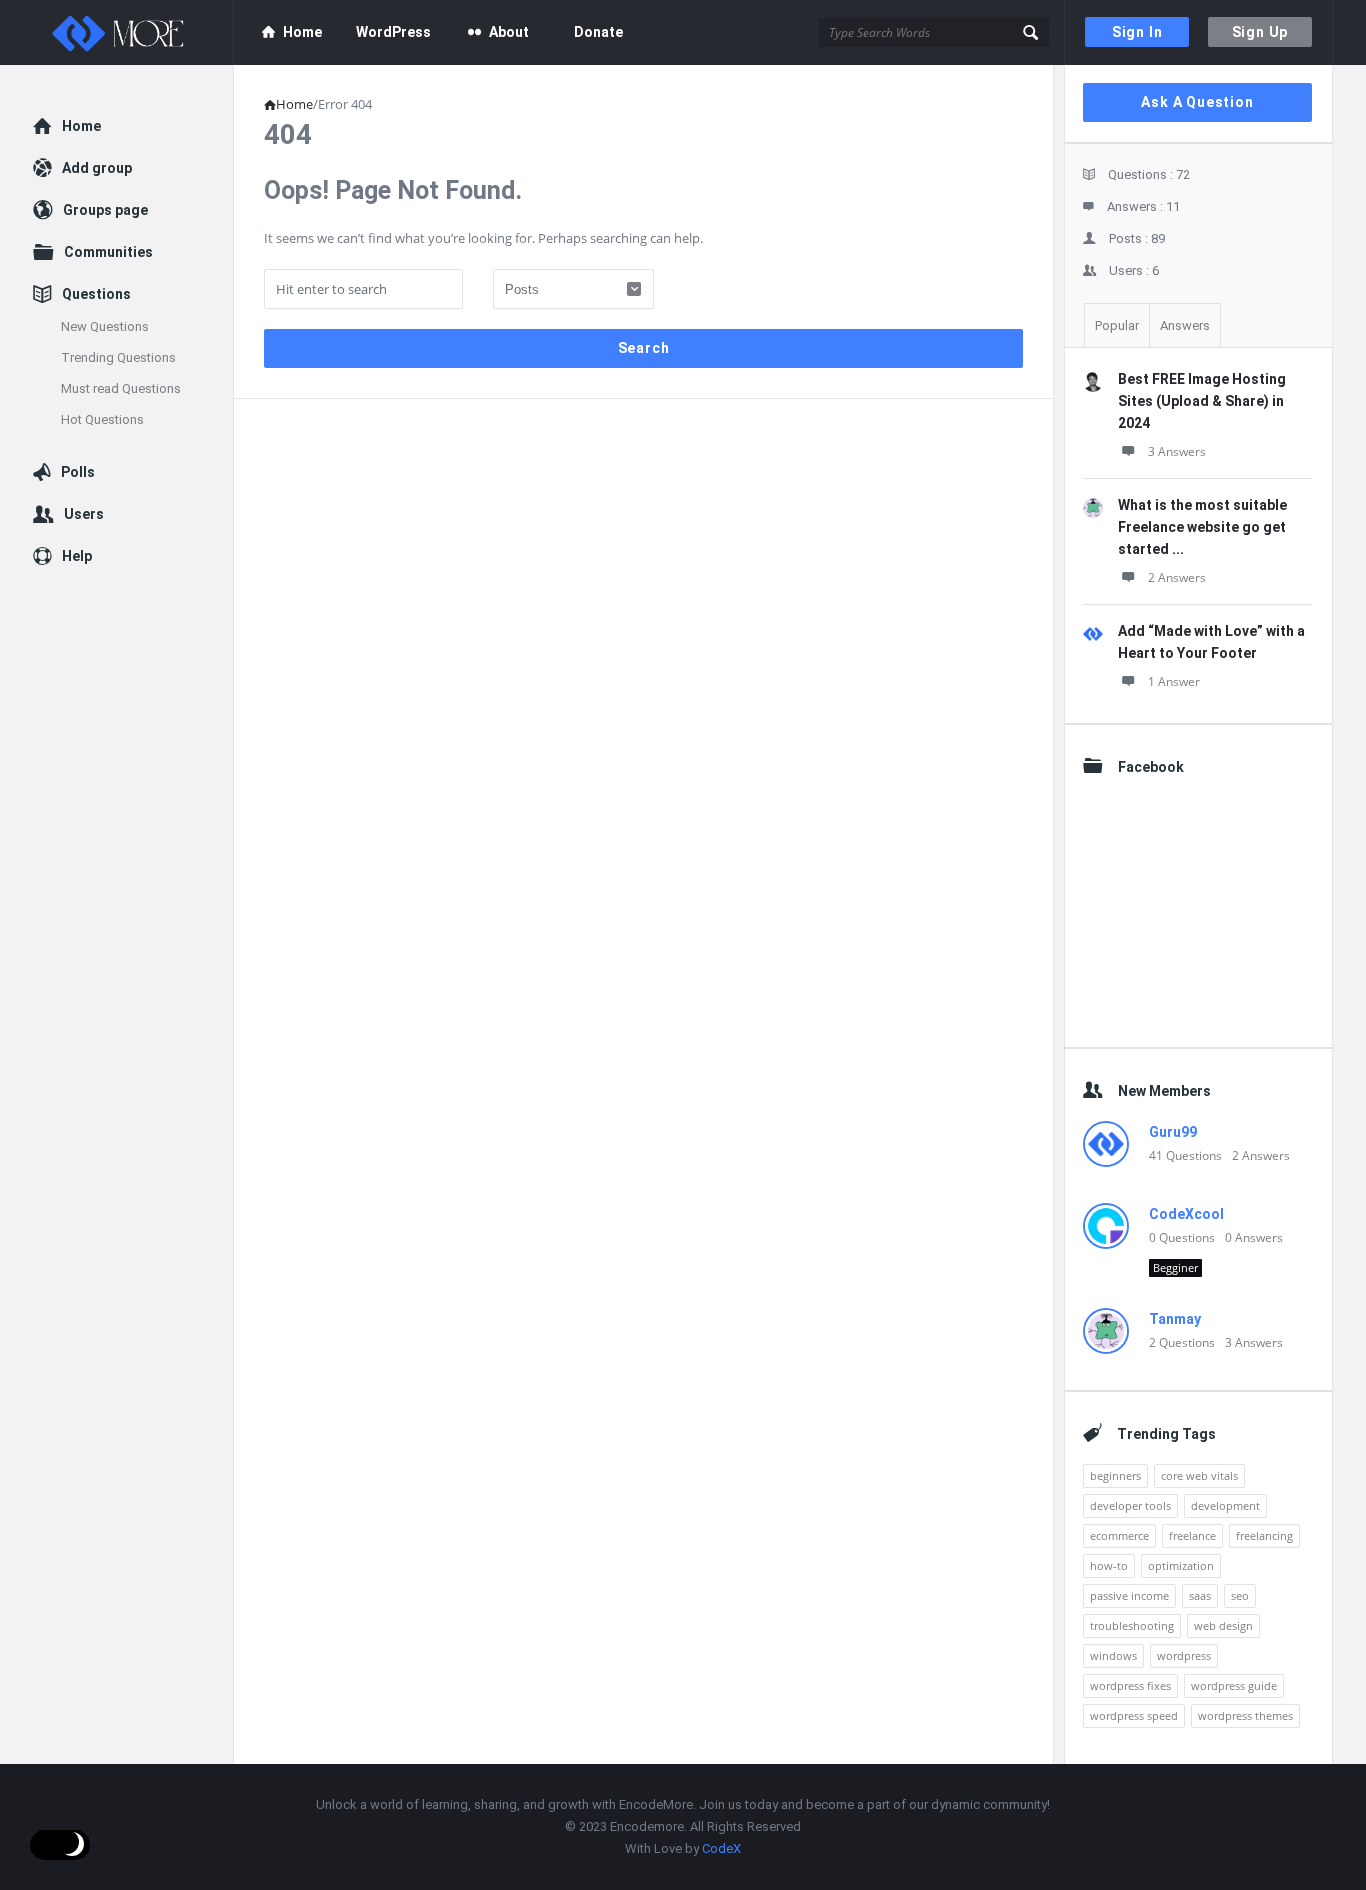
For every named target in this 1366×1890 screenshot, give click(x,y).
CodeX (721, 1848)
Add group (97, 168)
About (509, 32)
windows (1113, 1655)
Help (77, 556)
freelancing (1264, 1535)
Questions (96, 294)
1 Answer (1174, 681)
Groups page (105, 210)
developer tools (1130, 1505)
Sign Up (1260, 32)
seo (1240, 1595)
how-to (1109, 1565)
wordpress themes (1245, 1715)
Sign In (1137, 32)
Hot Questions (102, 419)
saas (1200, 1595)
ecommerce (1119, 1535)
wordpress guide (1234, 1685)
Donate (598, 32)
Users (84, 514)
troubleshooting (1132, 1625)
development (1225, 1505)
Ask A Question (1197, 102)
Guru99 (1173, 1132)
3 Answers (1177, 451)
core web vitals (1199, 1475)
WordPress (393, 32)
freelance (1192, 1535)
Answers (1185, 325)
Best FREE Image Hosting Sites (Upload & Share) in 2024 (1202, 401)
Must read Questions (121, 388)
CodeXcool (1186, 1214)
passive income (1129, 1595)
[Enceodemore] (133, 32)
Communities (108, 252)
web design (1223, 1625)
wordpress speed (1134, 1715)
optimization (1181, 1565)
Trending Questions (118, 357)
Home (302, 32)
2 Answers (1177, 577)
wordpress (1184, 1655)
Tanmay (1175, 1319)
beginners (1115, 1475)
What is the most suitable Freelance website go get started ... (1202, 527)
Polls (78, 472)
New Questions (105, 326)
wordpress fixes (1130, 1685)
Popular (1117, 325)
